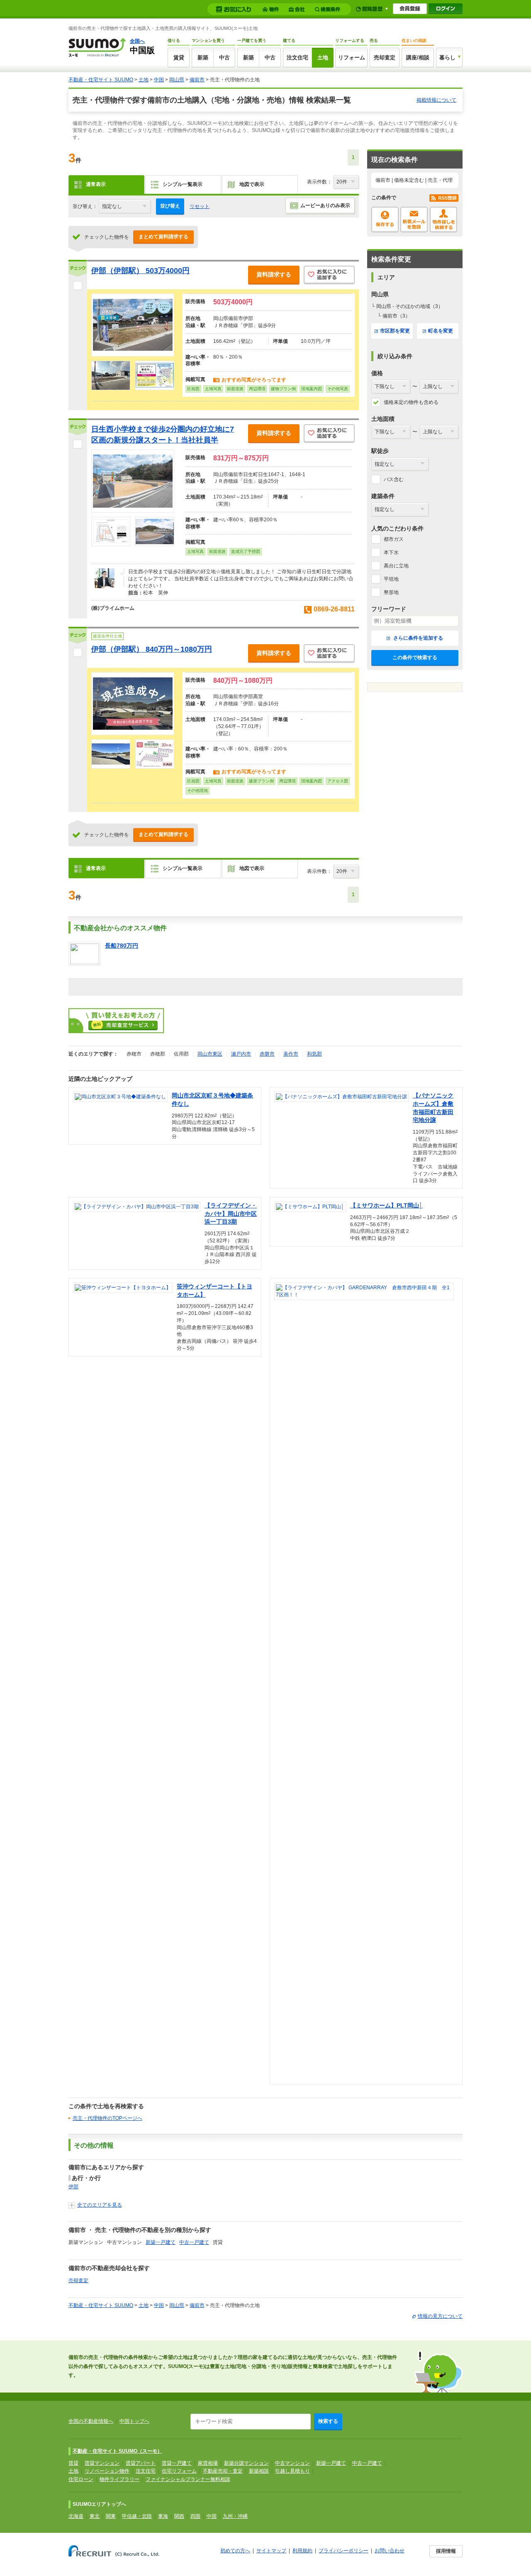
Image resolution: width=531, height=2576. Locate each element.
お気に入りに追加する (329, 275)
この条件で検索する (415, 657)
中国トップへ (134, 2421)
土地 (323, 57)
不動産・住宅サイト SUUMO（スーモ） (117, 2451)
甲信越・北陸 (137, 2516)
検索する (328, 2421)
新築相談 (259, 2471)
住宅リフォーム (179, 2471)
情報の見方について (440, 2316)
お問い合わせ (390, 2551)
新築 (203, 57)
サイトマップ (271, 2551)
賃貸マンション (102, 2463)
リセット (200, 206)
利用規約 (302, 2551)
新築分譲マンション (246, 2463)
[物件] (272, 9)
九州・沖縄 (235, 2516)
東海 (163, 2516)
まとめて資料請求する (163, 237)
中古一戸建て (194, 2242)
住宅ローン (81, 2479)
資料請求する (274, 274)
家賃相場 (208, 2463)
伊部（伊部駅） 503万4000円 (140, 271)
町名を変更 (441, 331)
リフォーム (352, 57)
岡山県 (177, 80)
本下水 (391, 552)
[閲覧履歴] (372, 9)
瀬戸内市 (241, 1054)
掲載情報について (436, 100)
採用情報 (446, 2551)
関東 (111, 2516)
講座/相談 (418, 57)
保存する (385, 220)
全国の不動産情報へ (91, 2421)
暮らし (447, 57)
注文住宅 (297, 57)
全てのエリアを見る (100, 2205)
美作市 (291, 1054)
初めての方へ (235, 2551)
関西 (179, 2516)
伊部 (73, 2187)
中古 (224, 57)
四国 (195, 2516)
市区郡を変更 (395, 331)
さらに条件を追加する (418, 638)
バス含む (394, 479)
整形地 (391, 592)
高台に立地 (396, 566)
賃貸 (179, 57)
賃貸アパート (141, 2463)
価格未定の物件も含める (411, 402)
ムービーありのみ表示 (325, 205)
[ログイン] (446, 9)
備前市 (197, 80)
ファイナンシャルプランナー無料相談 (188, 2479)
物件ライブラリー (119, 2479)
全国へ (137, 41)
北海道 (76, 2516)
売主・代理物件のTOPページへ (107, 2118)
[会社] (298, 9)
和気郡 (314, 1054)
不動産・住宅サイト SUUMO (101, 80)
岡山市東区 (210, 1054)
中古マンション (292, 2463)
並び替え (170, 206)
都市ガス (394, 539)
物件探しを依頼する (443, 220)
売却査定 (385, 57)
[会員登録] (410, 9)
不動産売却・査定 (223, 2471)
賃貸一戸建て (177, 2463)
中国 (159, 80)
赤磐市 (267, 1054)
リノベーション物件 (107, 2471)
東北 (95, 2516)
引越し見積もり (292, 2471)
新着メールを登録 (414, 220)
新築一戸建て (161, 2242)
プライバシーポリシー (343, 2551)
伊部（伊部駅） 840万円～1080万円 (152, 649)
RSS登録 (444, 198)
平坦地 (391, 579)
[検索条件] (329, 9)
